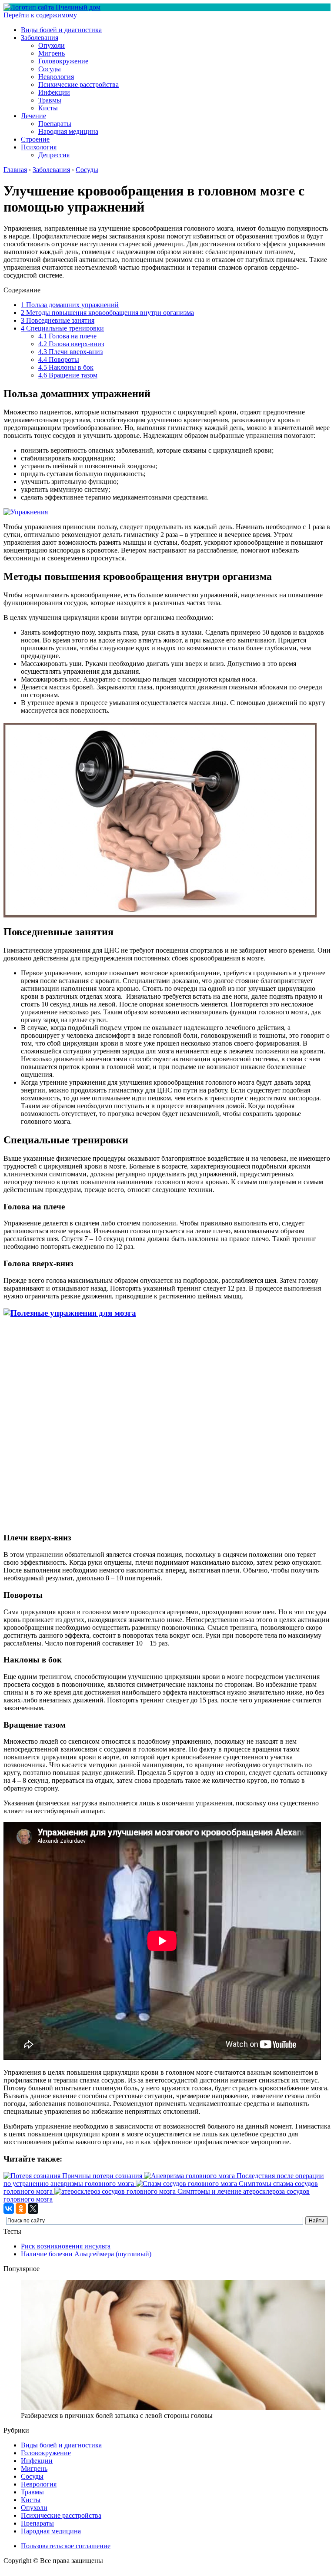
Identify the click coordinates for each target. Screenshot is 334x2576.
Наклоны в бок (66, 367)
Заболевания (40, 38)
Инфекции (54, 92)
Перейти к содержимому (40, 15)
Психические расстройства (78, 84)
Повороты (59, 359)
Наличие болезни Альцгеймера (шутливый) (86, 2254)
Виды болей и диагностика (61, 30)
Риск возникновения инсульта (66, 2246)
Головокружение (63, 61)
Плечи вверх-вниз (70, 352)
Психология (39, 147)
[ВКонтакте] (9, 2208)
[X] (33, 2208)
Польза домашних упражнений (70, 305)
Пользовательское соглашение (66, 2546)
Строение (35, 139)
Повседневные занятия (58, 320)
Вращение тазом (68, 375)
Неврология (56, 77)
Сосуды (50, 69)
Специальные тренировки (62, 328)
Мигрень (52, 53)
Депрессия (54, 155)
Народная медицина (68, 131)
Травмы (50, 100)
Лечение (33, 116)
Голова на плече (67, 336)
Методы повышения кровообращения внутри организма (107, 313)
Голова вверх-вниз (71, 344)
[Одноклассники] (21, 2208)
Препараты (55, 124)
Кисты (48, 108)
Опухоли (52, 45)
